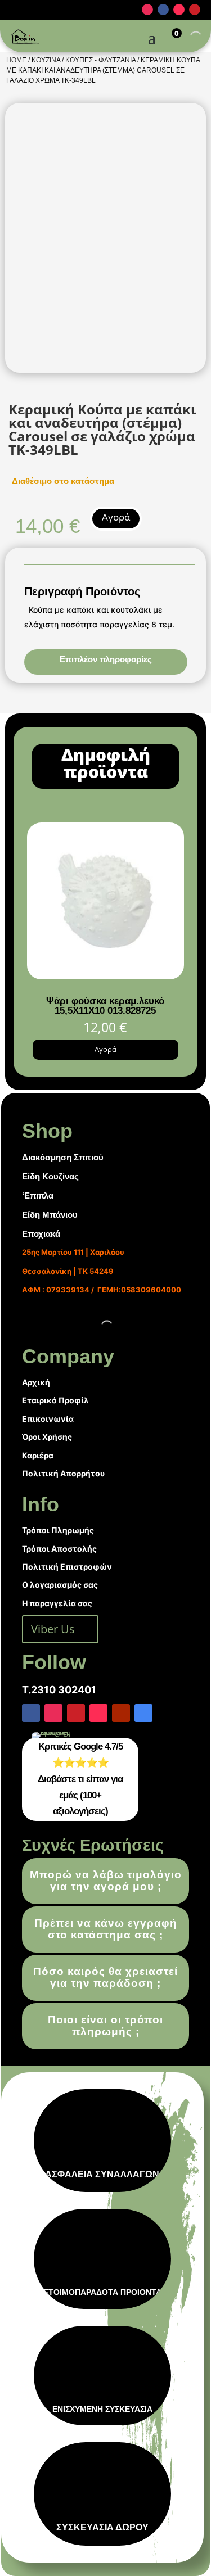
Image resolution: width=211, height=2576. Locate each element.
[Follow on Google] (143, 1713)
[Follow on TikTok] (179, 10)
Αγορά (116, 517)
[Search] (186, 37)
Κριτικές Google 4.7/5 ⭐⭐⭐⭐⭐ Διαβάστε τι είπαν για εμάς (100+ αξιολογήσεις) (80, 1779)
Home (16, 60)
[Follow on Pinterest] (195, 10)
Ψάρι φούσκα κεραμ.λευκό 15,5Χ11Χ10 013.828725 (105, 1006)
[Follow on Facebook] (163, 10)
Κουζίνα (46, 60)
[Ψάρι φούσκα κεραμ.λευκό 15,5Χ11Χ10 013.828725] (105, 976)
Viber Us (53, 1629)
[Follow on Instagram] (147, 10)
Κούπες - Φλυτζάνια (100, 60)
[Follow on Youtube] (121, 1713)
